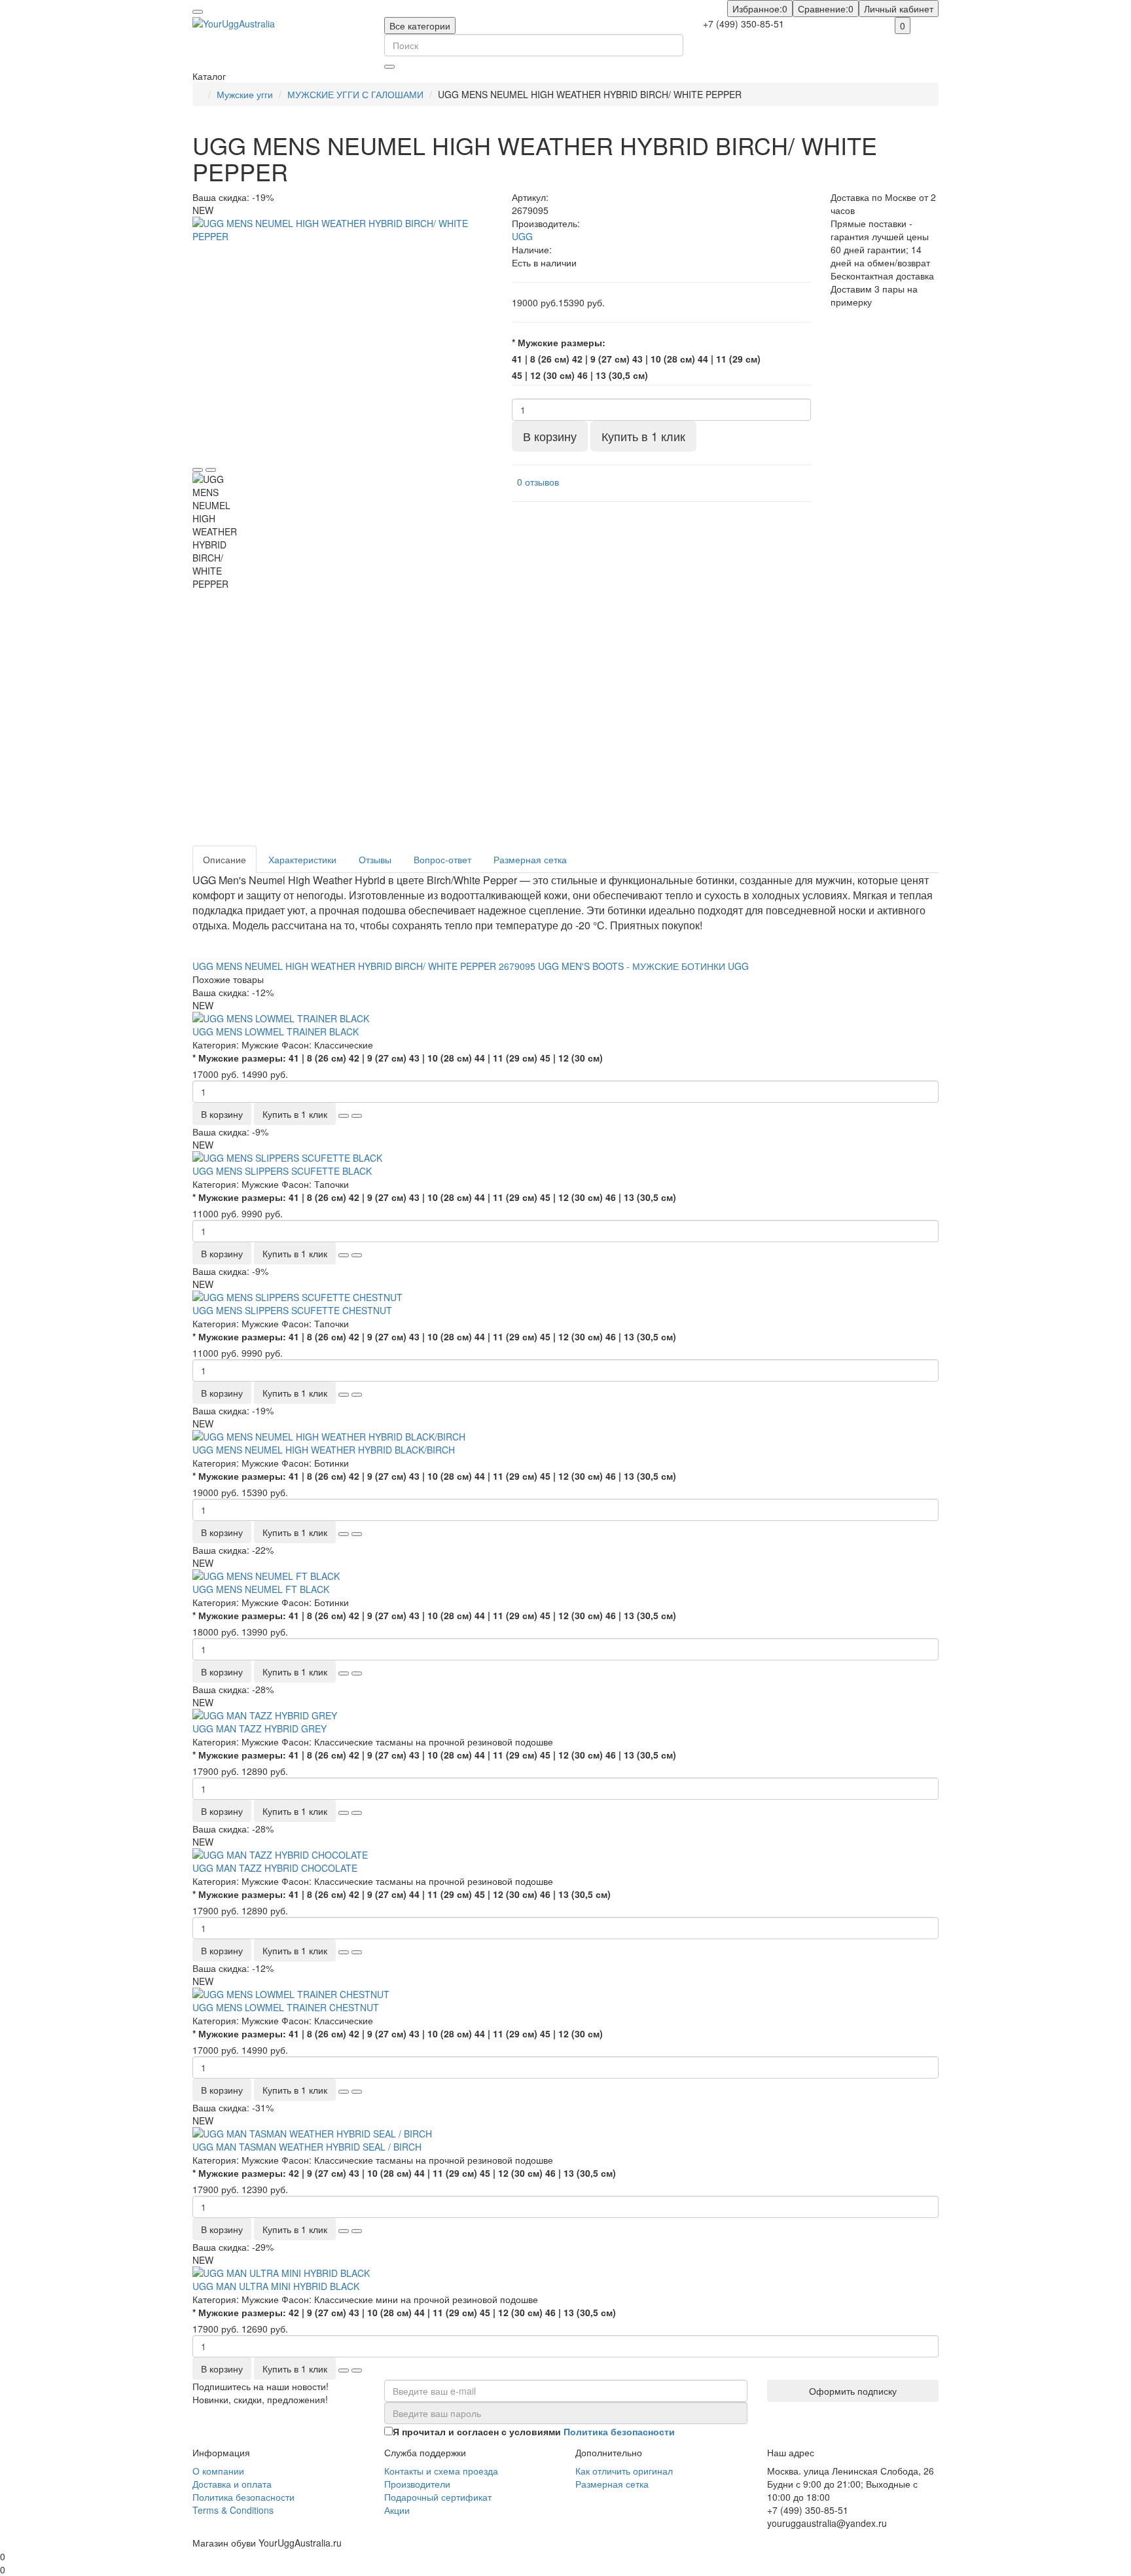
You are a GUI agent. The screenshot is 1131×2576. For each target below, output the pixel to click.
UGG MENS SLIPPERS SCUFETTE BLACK (282, 1171)
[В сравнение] (211, 470)
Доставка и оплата (232, 2484)
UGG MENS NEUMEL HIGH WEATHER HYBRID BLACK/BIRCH (324, 1450)
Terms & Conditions (233, 2510)
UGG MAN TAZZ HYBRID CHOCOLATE (275, 1868)
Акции (397, 2510)
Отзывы (375, 859)
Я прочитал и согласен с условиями (534, 2431)
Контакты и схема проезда (441, 2471)
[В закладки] (198, 470)
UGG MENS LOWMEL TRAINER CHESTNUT (286, 2007)
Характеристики (302, 859)
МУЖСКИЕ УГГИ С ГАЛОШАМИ (355, 94)
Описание (224, 859)
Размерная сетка (530, 859)
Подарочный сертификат (438, 2497)
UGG (522, 236)
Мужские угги (245, 94)
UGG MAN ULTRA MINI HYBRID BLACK (276, 2286)
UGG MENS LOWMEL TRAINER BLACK (276, 1031)
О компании (218, 2471)
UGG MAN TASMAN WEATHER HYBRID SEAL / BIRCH (307, 2147)
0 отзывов (538, 482)
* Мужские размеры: (559, 342)
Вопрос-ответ (442, 859)
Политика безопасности (243, 2497)
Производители (417, 2484)
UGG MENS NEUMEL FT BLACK (261, 1589)
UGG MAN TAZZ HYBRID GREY (260, 1728)
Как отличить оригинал (624, 2471)
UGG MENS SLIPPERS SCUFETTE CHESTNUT (292, 1310)
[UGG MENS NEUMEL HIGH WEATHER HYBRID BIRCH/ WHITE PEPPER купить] (342, 336)
